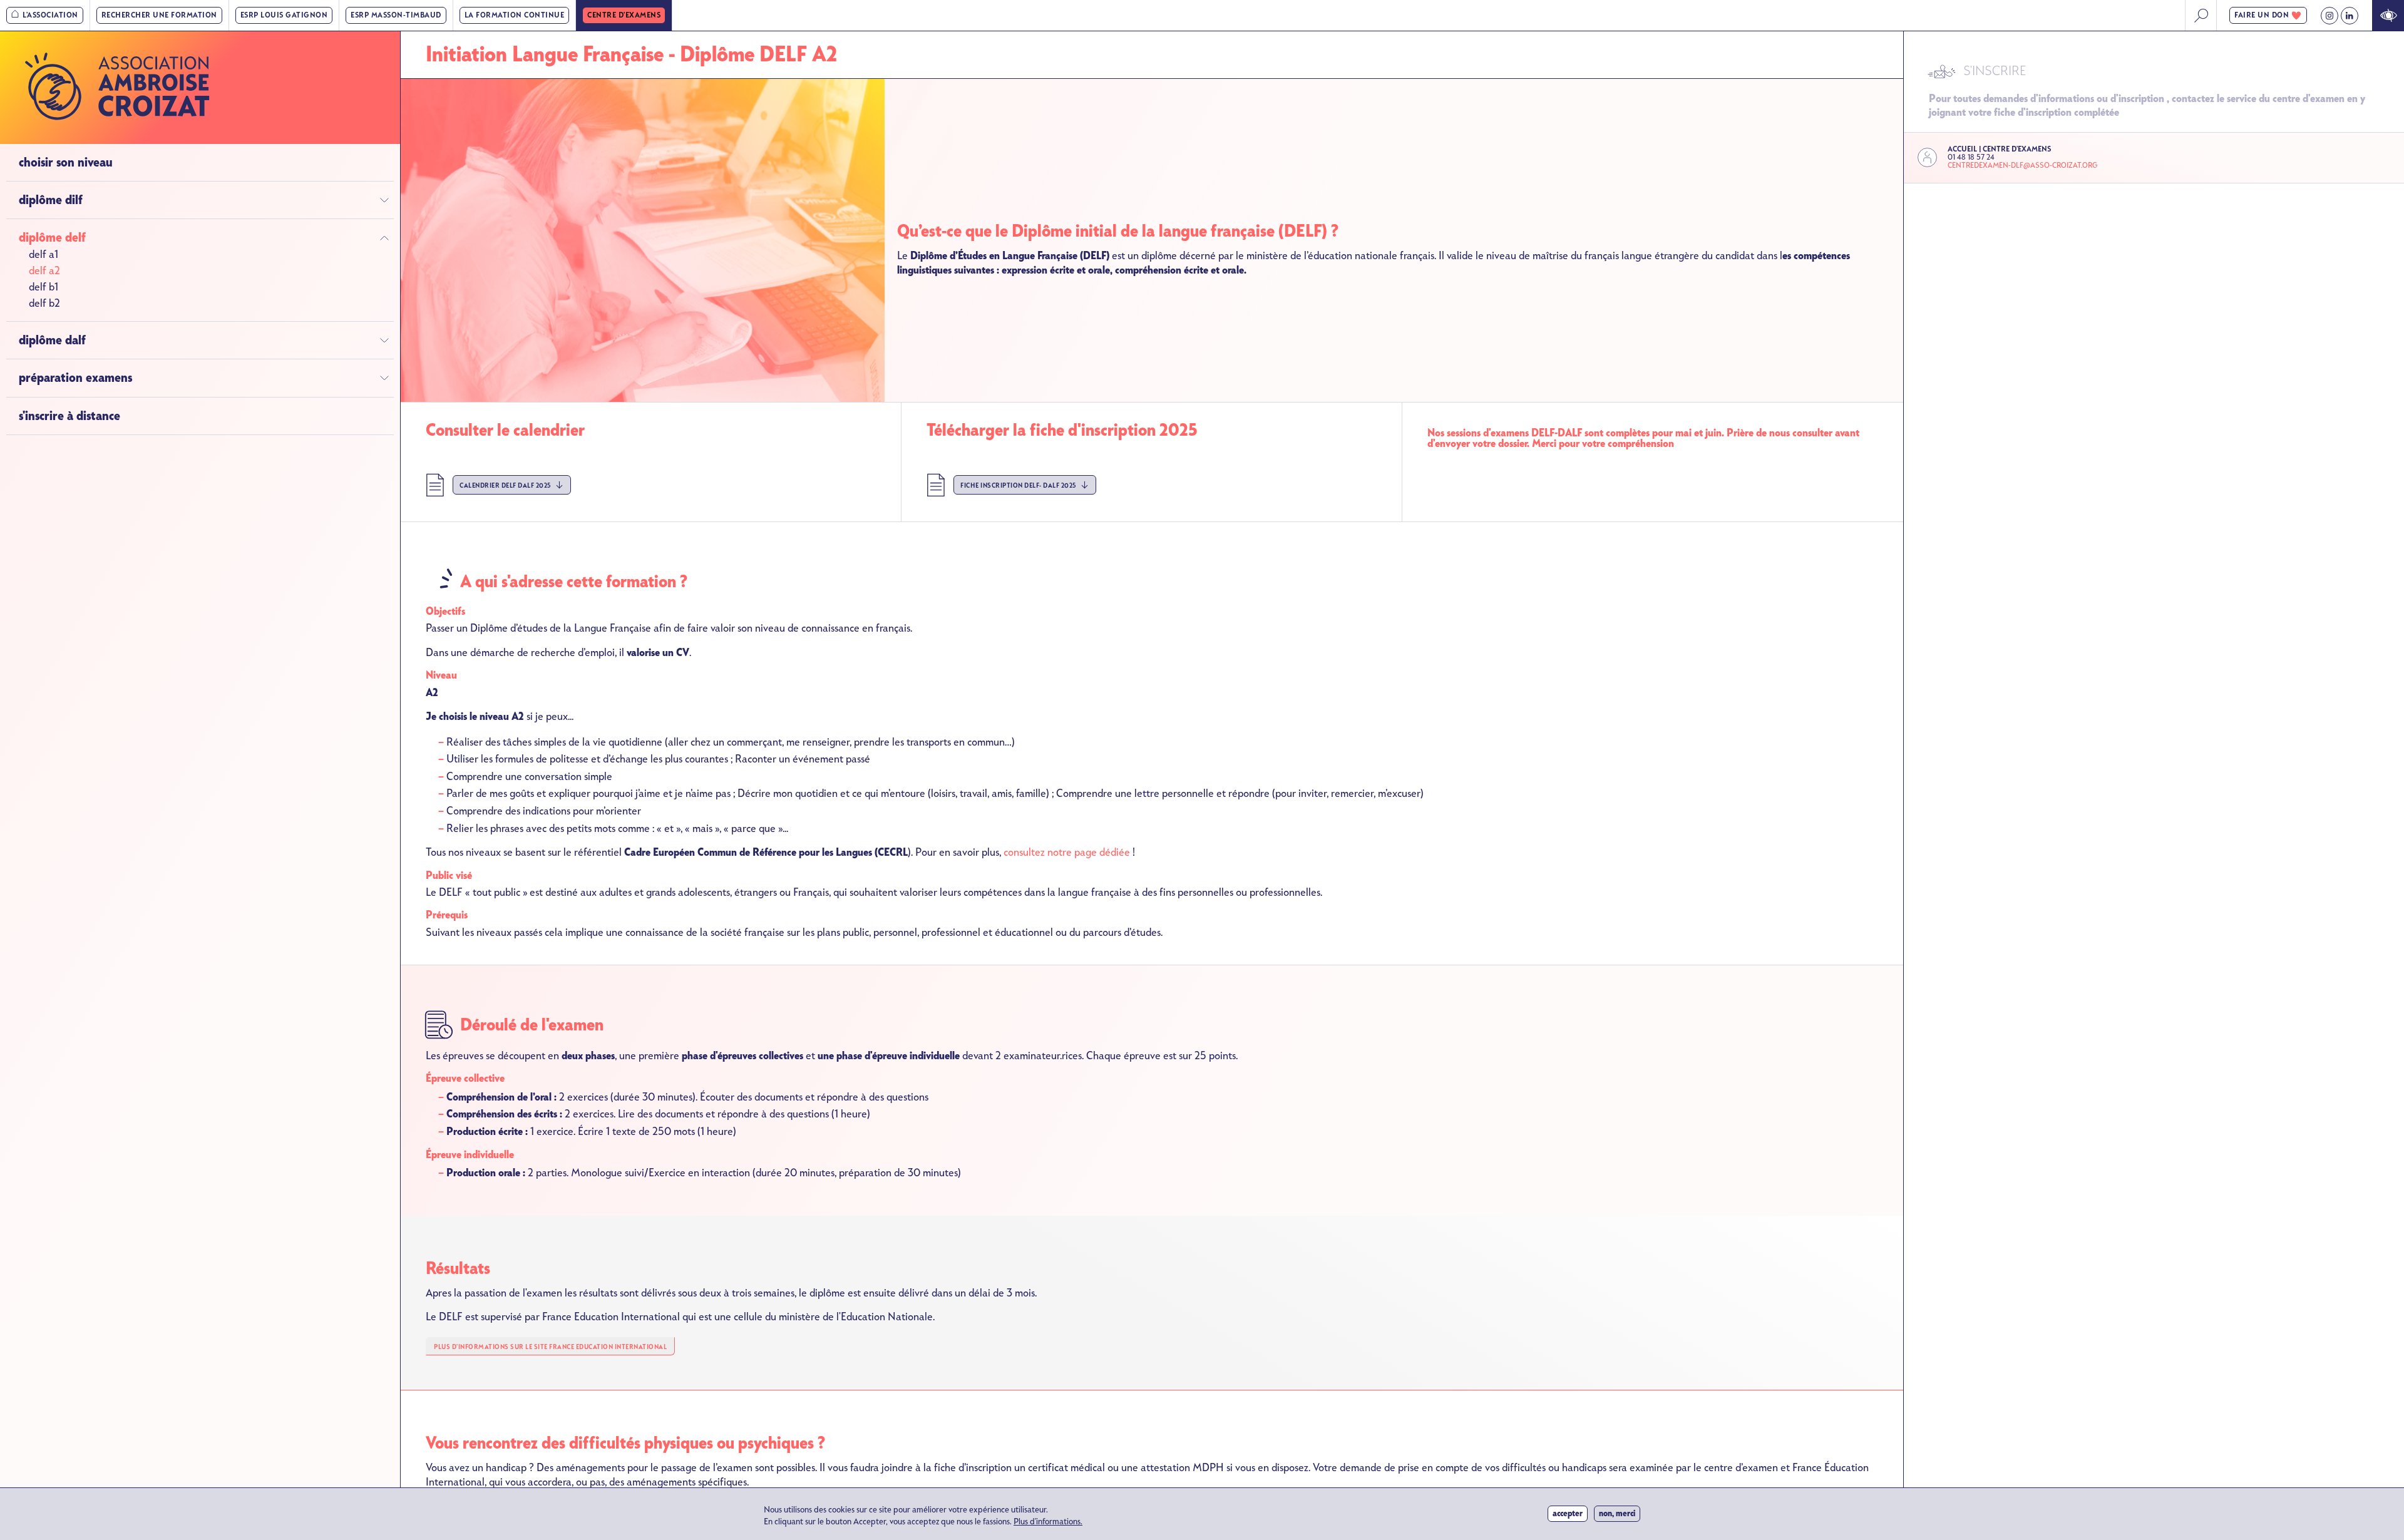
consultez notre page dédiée (1067, 852)
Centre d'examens (624, 15)
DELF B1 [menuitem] (44, 288)
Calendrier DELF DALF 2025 (506, 485)
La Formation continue (515, 15)
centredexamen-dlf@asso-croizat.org (2022, 166)
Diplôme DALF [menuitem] (52, 341)
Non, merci (1617, 1513)
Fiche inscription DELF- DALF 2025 (1019, 485)
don (2262, 15)
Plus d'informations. (1048, 1522)
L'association (50, 15)
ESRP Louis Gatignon (284, 15)
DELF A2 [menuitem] (44, 271)
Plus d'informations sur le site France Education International (550, 1347)
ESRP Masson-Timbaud (396, 15)
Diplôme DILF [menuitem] (51, 200)
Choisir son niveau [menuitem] (66, 162)
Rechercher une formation (159, 15)
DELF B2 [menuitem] (44, 304)
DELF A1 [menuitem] (44, 255)
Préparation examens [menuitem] (75, 378)
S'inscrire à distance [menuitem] (69, 416)
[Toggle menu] (384, 200)
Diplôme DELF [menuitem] (52, 238)
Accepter (1568, 1513)
